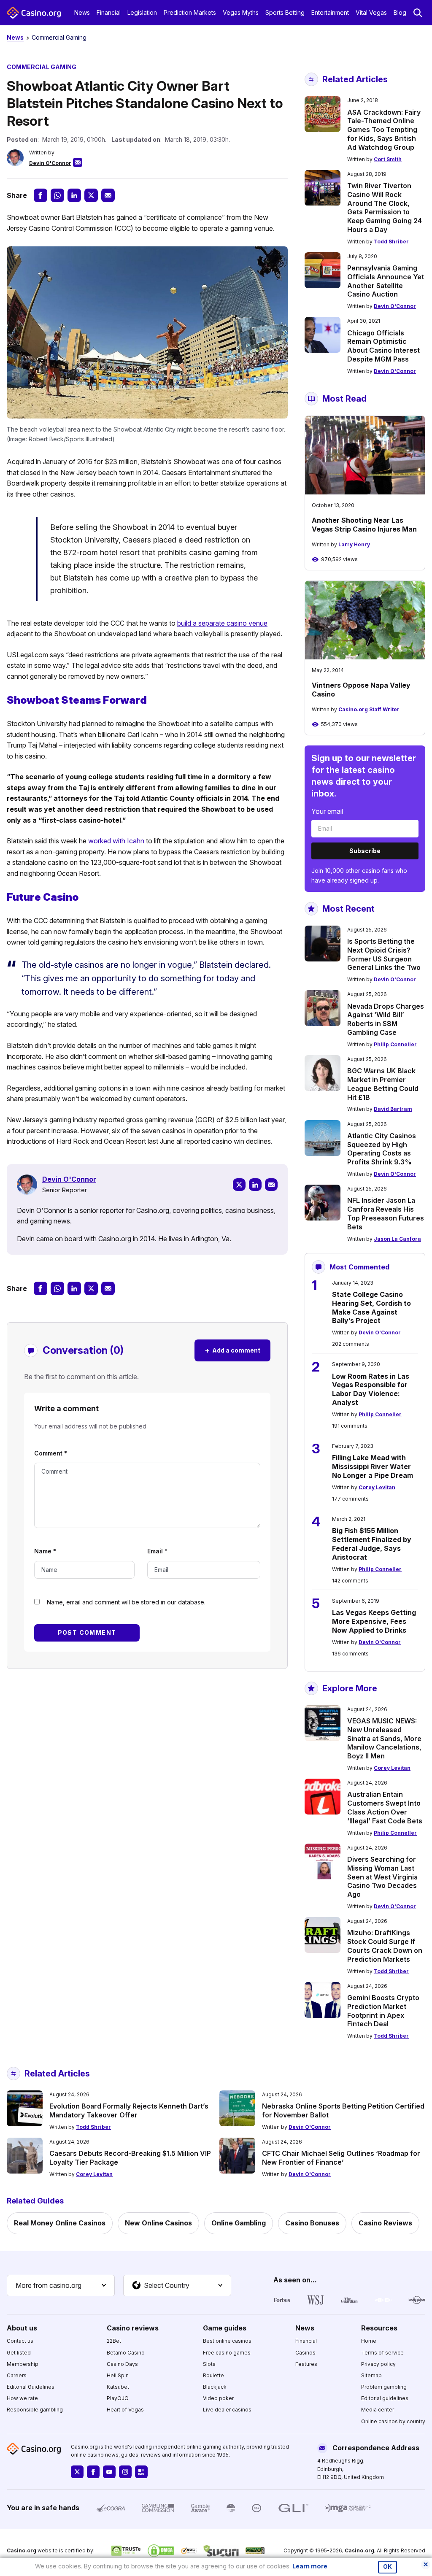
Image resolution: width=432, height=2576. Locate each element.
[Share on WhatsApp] (57, 195)
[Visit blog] (141, 2472)
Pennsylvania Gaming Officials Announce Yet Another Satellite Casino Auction (386, 281)
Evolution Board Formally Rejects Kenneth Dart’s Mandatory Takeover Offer (129, 2110)
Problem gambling (384, 2387)
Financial (109, 12)
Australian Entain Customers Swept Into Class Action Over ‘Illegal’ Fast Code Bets (385, 1807)
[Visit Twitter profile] (77, 2472)
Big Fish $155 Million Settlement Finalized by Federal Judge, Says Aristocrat (372, 1544)
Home (369, 2341)
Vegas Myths (241, 12)
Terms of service (382, 2353)
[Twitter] (239, 1185)
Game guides (225, 2328)
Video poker (218, 2398)
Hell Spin (118, 2375)
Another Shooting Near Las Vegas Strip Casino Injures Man (364, 525)
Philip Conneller (395, 1044)
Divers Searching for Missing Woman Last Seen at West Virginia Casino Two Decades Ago (382, 1877)
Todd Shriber (391, 242)
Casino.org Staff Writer (369, 709)
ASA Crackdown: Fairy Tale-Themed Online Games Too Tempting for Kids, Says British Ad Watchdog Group (384, 130)
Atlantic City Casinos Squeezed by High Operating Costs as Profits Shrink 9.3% (382, 1149)
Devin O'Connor (50, 163)
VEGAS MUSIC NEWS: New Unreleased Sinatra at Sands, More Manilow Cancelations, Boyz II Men (384, 1738)
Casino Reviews (385, 2223)
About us (22, 2328)
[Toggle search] (418, 13)
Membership (23, 2364)
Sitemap (371, 2375)
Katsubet (118, 2387)
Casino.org (359, 2550)
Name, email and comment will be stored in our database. (126, 1602)
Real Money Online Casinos (60, 2223)
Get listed (19, 2353)
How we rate (22, 2398)
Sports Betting (285, 12)
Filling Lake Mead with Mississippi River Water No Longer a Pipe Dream (373, 1466)
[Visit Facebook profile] (93, 2472)
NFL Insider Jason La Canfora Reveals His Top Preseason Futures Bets (386, 1213)
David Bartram (393, 1109)
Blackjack (215, 2387)
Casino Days (122, 2364)
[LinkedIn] (255, 1185)
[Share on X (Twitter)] (91, 195)
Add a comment (232, 1350)
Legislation (142, 12)
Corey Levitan (377, 1487)
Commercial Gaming (59, 37)
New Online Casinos (158, 2223)
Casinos (305, 2353)
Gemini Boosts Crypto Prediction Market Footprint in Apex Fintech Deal (383, 2011)
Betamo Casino (126, 2353)
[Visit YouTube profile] (109, 2472)
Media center (378, 2410)
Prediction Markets (190, 12)
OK (387, 2567)
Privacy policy (378, 2364)
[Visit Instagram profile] (125, 2472)
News (82, 12)
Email (157, 1551)
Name (45, 1551)
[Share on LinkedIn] (74, 195)
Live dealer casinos (227, 2410)
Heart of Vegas (125, 2410)
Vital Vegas (371, 12)
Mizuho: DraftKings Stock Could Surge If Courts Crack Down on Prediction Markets (385, 1946)
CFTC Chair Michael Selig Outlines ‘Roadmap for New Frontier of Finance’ (341, 2158)
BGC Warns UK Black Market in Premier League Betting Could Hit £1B (383, 1084)
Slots (209, 2364)
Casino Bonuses (312, 2223)
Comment (51, 1453)
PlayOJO (118, 2398)
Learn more (310, 2566)
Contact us (20, 2341)
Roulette (213, 2375)
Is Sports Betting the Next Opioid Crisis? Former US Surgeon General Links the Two (384, 954)
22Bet (114, 2341)
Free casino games (227, 2353)
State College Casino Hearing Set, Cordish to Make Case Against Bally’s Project (371, 1307)
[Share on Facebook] (40, 195)
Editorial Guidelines (31, 2387)
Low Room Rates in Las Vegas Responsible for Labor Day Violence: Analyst (371, 1389)
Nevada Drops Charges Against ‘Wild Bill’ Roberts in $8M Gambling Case (386, 1019)
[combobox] (61, 2286)
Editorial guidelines (385, 2398)
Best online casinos (227, 2341)
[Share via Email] (108, 195)
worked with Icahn (116, 841)
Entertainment (330, 12)
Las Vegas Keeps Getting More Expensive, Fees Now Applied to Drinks (374, 1621)
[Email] (271, 1185)
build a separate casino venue (222, 623)
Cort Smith (388, 159)
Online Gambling (239, 2223)
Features (306, 2364)
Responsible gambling (35, 2410)
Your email (327, 811)
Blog (400, 12)
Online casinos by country (393, 2421)
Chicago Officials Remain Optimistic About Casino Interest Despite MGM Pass (383, 346)
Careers (17, 2375)
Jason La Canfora (397, 1239)
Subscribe (365, 851)
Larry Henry (354, 544)
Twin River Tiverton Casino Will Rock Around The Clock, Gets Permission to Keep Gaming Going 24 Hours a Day (385, 208)
